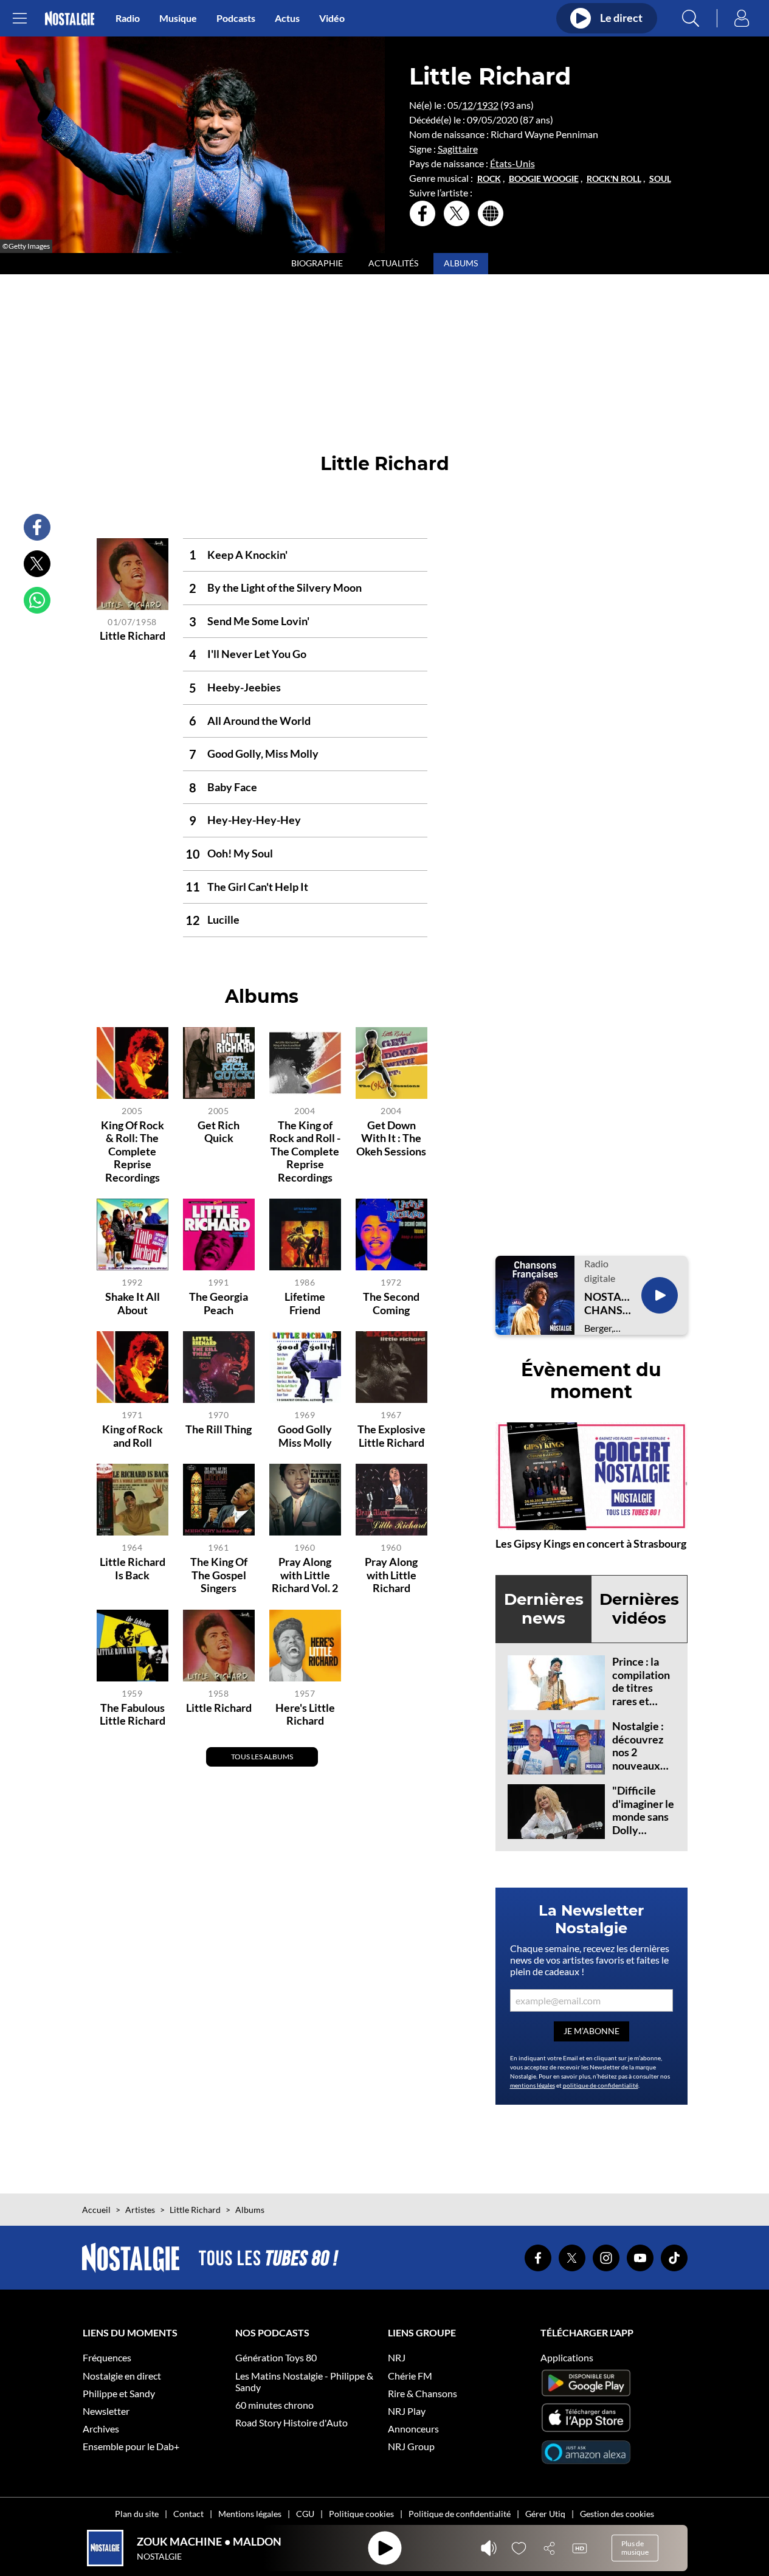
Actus (287, 18)
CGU (305, 2514)
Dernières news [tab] (544, 1609)
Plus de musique (635, 2548)
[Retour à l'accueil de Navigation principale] (70, 19)
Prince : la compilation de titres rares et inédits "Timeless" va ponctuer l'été (641, 1707)
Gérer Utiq (545, 2514)
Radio (128, 18)
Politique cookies (361, 2514)
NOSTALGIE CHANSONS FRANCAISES (608, 1304)
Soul (660, 179)
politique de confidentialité (601, 2085)
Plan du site (137, 2514)
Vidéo (332, 18)
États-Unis (512, 163)
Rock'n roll (614, 179)
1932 (488, 105)
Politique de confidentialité (460, 2514)
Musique (178, 18)
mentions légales (533, 2085)
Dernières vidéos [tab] (639, 1609)
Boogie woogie (544, 179)
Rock (489, 179)
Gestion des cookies (617, 2514)
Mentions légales (250, 2514)
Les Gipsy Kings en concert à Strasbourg (591, 1543)
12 (467, 105)
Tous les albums (262, 1757)
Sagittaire (458, 149)
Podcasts (236, 18)
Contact (188, 2514)
